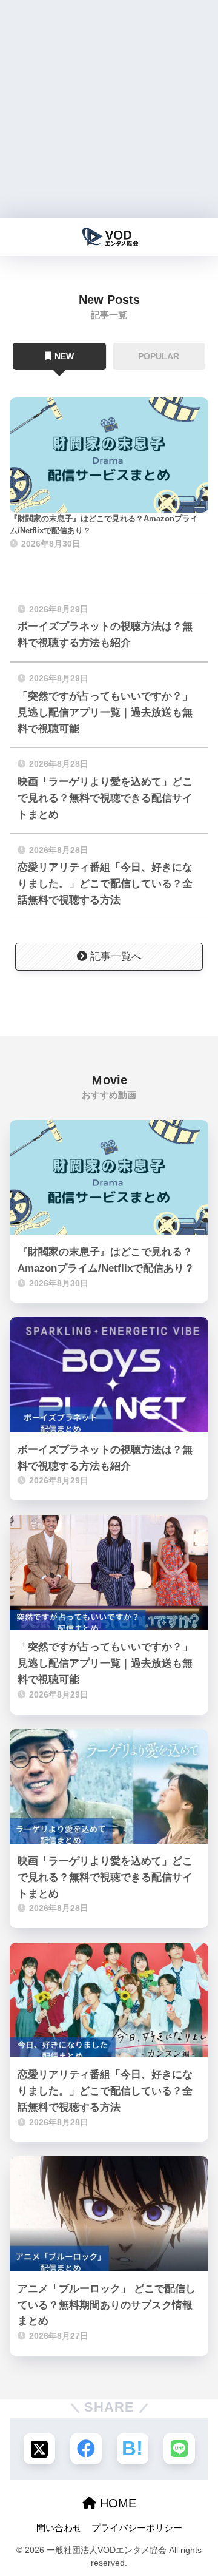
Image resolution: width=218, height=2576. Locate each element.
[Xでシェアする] (39, 2449)
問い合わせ (59, 2528)
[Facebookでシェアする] (86, 2449)
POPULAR (159, 356)
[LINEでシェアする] (179, 2449)
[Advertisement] (109, 109)
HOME (116, 2503)
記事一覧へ (116, 956)
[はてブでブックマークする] (133, 2449)
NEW (64, 356)
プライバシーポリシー (137, 2528)
